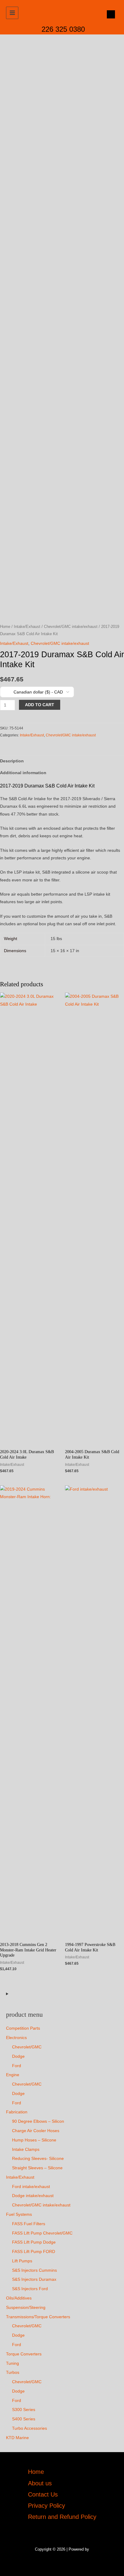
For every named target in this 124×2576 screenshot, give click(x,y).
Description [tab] (12, 761)
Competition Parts (23, 2028)
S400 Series (24, 2419)
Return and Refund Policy (62, 2517)
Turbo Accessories (29, 2428)
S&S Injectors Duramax (34, 2279)
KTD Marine (17, 2438)
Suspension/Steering (26, 2308)
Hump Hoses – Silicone (34, 2140)
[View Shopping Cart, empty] (109, 14)
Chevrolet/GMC (27, 2047)
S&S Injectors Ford (30, 2289)
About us (40, 2483)
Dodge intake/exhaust (33, 2196)
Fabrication (17, 2112)
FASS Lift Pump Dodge (34, 2242)
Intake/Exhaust (20, 2177)
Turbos (13, 2372)
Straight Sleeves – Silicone (37, 2168)
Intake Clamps (26, 2149)
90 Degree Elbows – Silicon (38, 2121)
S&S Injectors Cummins (34, 2270)
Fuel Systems (19, 2214)
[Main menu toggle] (12, 13)
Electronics (16, 2038)
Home (5, 627)
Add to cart (40, 705)
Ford (17, 2066)
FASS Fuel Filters (29, 2224)
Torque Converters (24, 2354)
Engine (13, 2075)
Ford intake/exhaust (31, 2187)
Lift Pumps (22, 2261)
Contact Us (43, 2494)
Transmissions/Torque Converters (38, 2317)
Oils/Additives (19, 2298)
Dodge (18, 2056)
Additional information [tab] (23, 773)
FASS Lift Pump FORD (34, 2252)
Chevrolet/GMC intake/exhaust (41, 2205)
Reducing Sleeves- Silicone (38, 2159)
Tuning (12, 2363)
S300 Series (24, 2410)
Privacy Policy (46, 2506)
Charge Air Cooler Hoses (36, 2131)
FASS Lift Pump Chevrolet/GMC (42, 2233)
